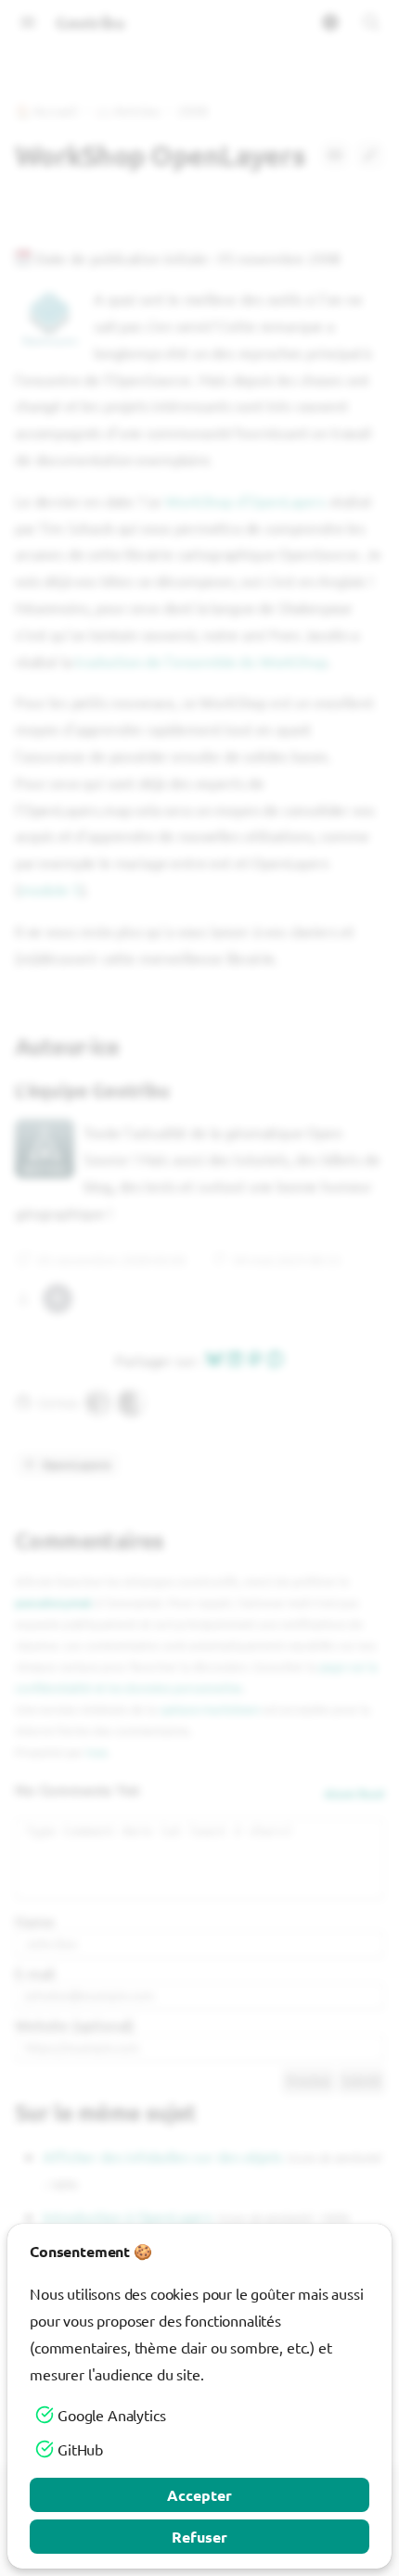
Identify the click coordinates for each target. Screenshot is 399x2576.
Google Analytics (111, 2415)
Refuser (199, 2537)
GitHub (80, 2449)
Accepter (199, 2495)
